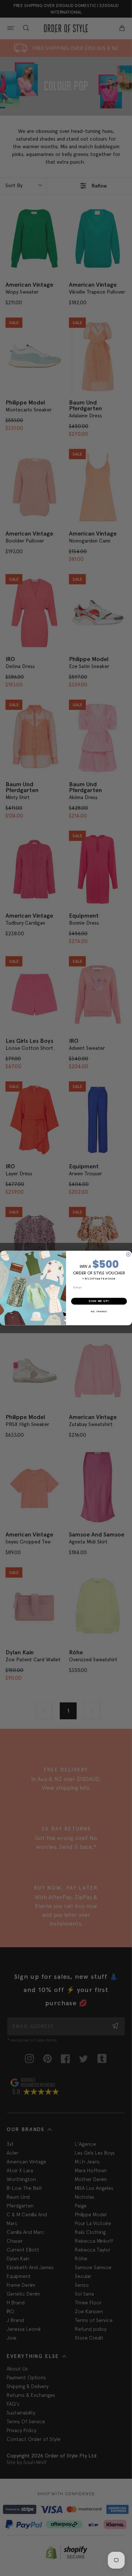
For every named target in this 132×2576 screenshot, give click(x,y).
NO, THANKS (99, 1311)
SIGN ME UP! (99, 1301)
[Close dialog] (128, 1254)
